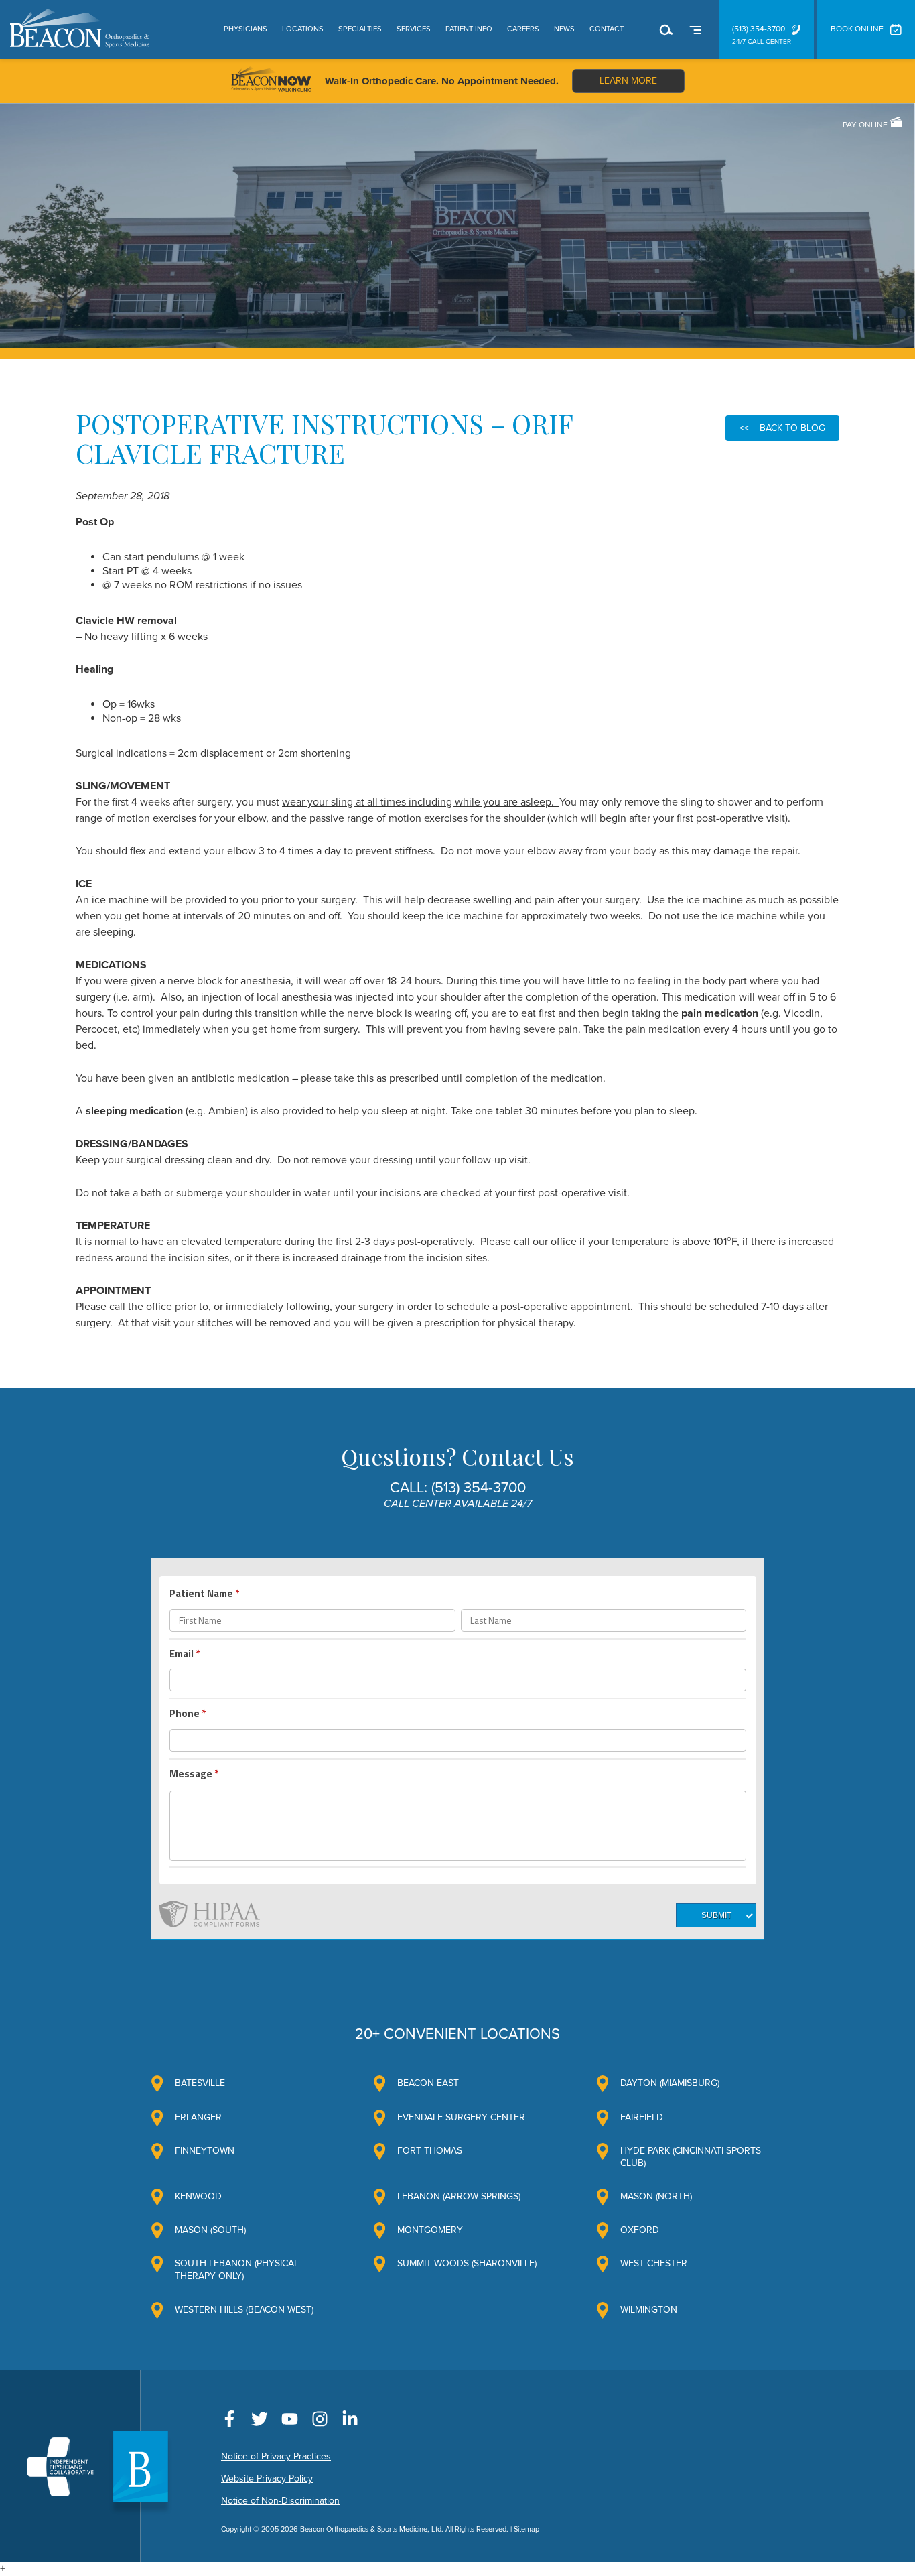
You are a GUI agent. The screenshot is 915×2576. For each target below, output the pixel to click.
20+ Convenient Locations (457, 2034)
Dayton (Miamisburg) (670, 2083)
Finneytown (205, 2151)
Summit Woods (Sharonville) (467, 2263)
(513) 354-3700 (759, 29)
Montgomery (430, 2230)
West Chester (654, 2263)
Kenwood (198, 2196)
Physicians (245, 29)
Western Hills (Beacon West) (244, 2310)
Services (414, 29)
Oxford (640, 2230)
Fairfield (642, 2117)
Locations (303, 29)
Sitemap (526, 2529)
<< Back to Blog (782, 428)
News (564, 29)
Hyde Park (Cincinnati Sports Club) (691, 2157)
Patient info (469, 29)
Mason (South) (210, 2230)
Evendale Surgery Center (461, 2117)
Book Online (857, 29)
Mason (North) (656, 2196)
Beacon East (428, 2083)
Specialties (360, 29)
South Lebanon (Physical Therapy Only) (237, 2269)
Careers (523, 29)
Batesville (200, 2083)
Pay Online (866, 125)
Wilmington (649, 2310)
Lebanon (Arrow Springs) (459, 2196)
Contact (607, 29)
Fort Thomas (430, 2151)
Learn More (628, 81)
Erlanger (198, 2117)
